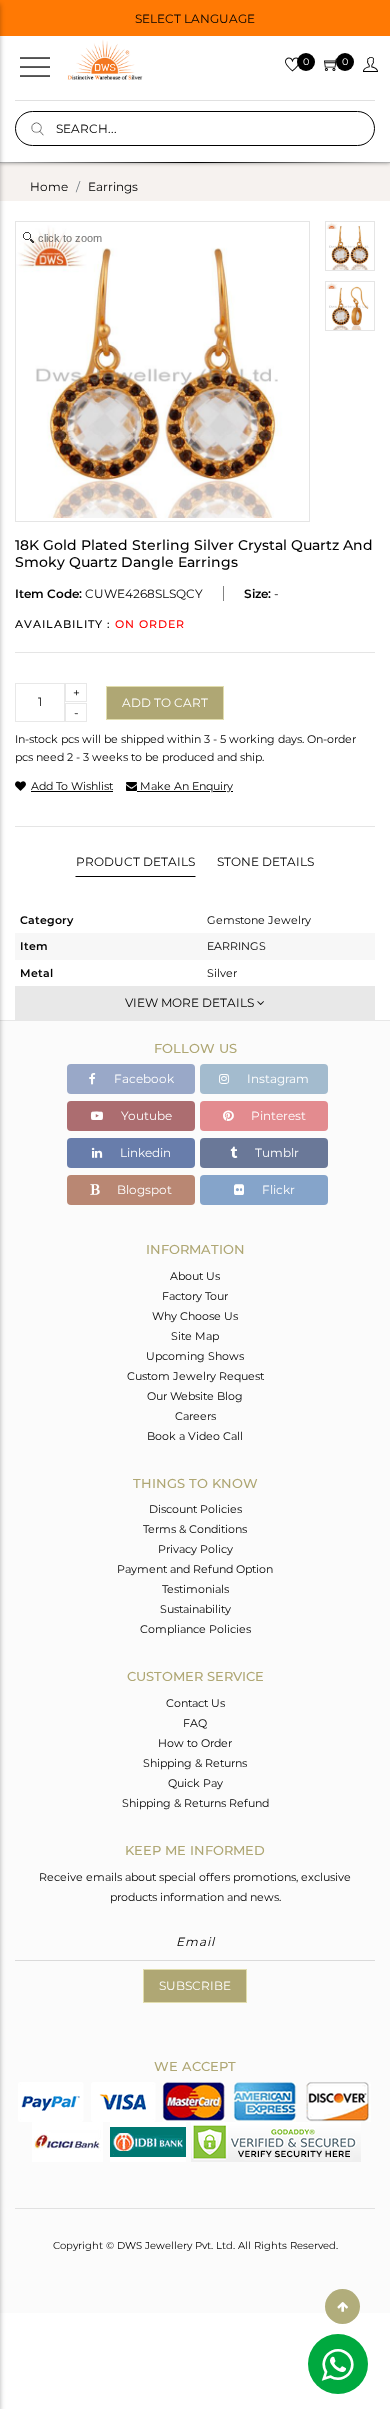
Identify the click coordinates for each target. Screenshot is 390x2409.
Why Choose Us (195, 1316)
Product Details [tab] (135, 861)
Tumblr (275, 1152)
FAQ (195, 1723)
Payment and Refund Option (195, 1569)
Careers (195, 1416)
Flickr (277, 1189)
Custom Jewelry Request (195, 1376)
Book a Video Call (195, 1436)
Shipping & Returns (195, 1763)
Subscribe (195, 1985)
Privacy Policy (195, 1549)
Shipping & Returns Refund (195, 1803)
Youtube (145, 1115)
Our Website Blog (195, 1396)
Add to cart (165, 702)
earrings (113, 186)
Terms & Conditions (195, 1529)
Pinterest (277, 1115)
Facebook (142, 1078)
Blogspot (143, 1189)
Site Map (195, 1336)
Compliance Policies (195, 1629)
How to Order (195, 1743)
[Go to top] (342, 2306)
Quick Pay (195, 1783)
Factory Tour (195, 1296)
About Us (195, 1276)
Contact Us (195, 1703)
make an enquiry (185, 786)
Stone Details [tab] (265, 861)
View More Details (191, 1002)
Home (49, 186)
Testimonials (195, 1589)
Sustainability (195, 1609)
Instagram (276, 1078)
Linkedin (144, 1152)
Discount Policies (195, 1509)
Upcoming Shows (195, 1356)
